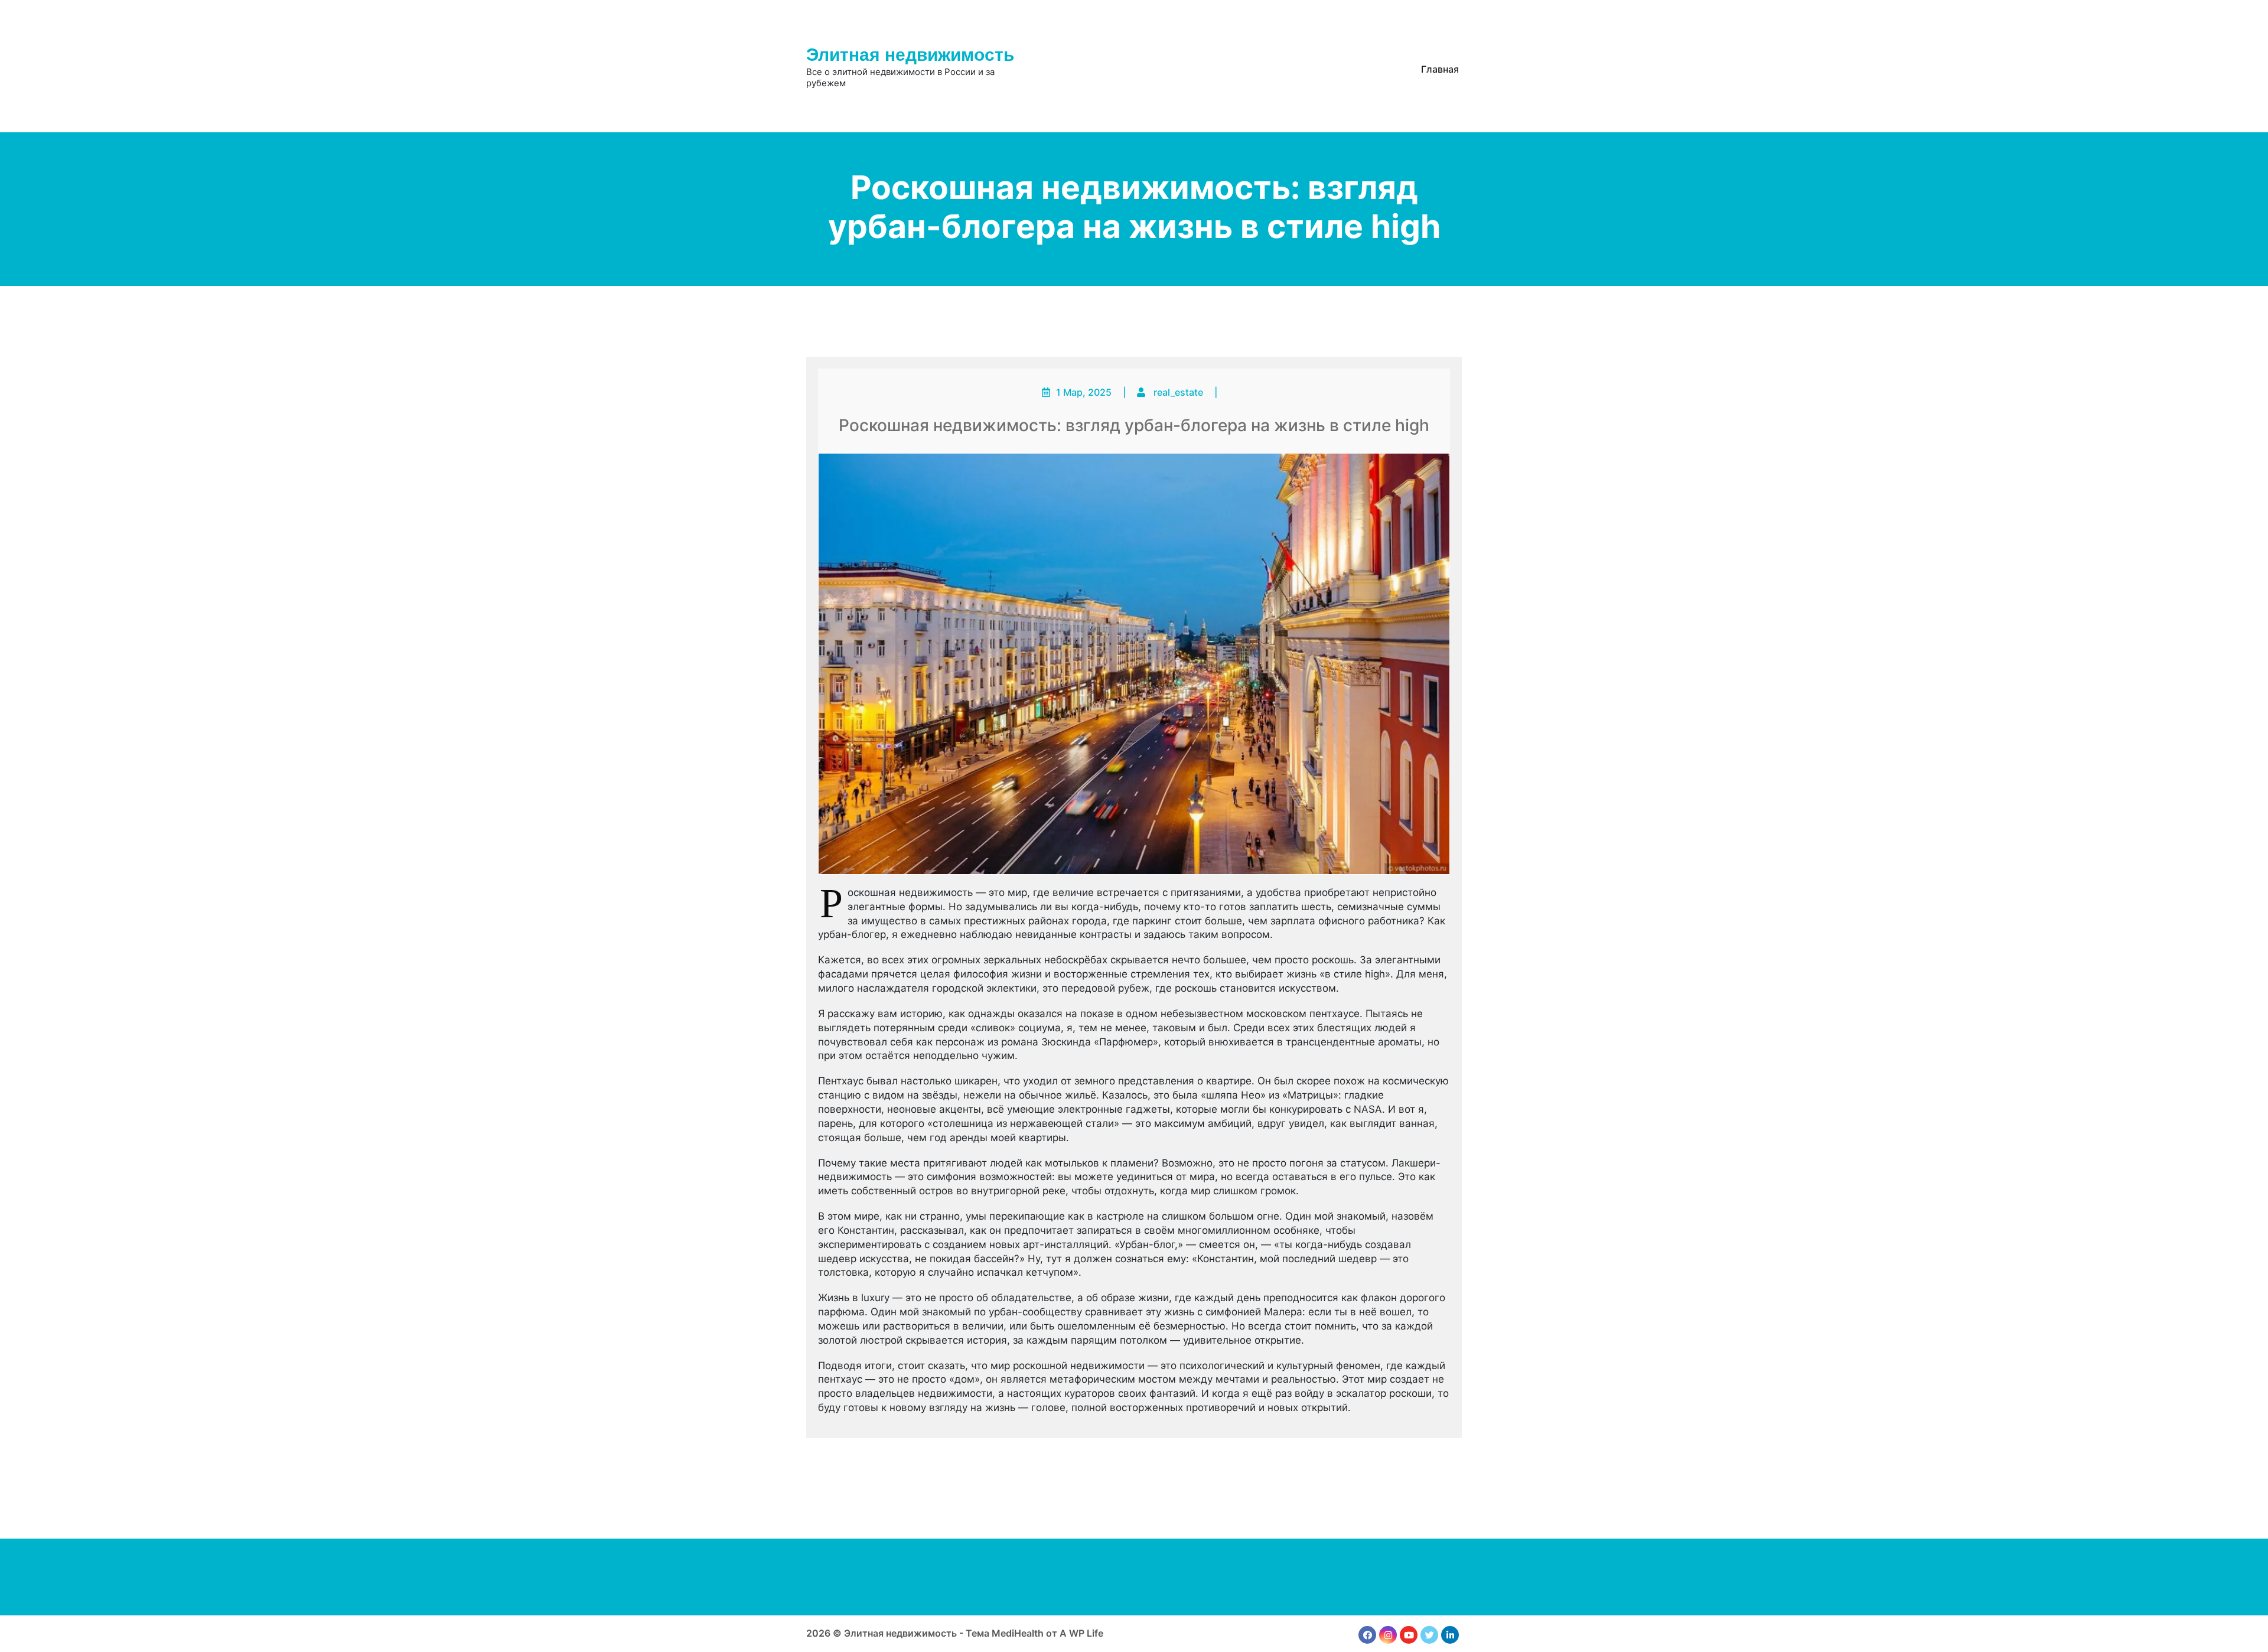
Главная (1440, 69)
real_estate (1178, 392)
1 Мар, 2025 (1084, 392)
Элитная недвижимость (910, 55)
